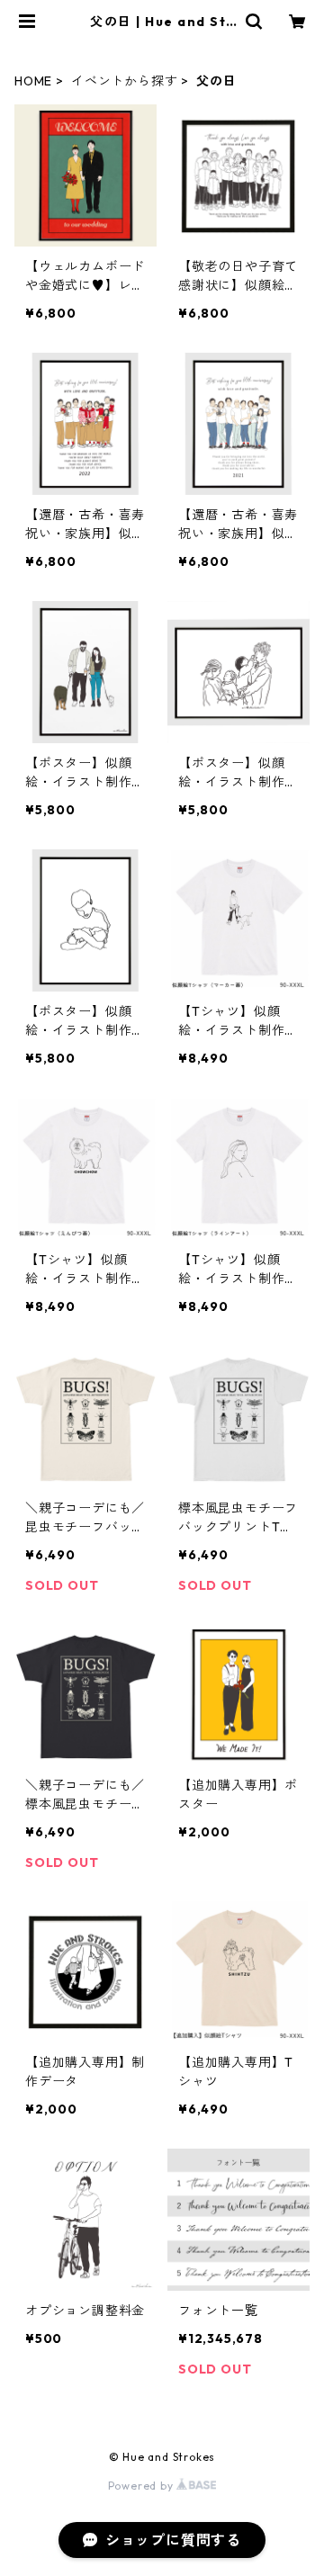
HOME (33, 81)
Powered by (143, 2486)
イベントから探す (124, 81)
